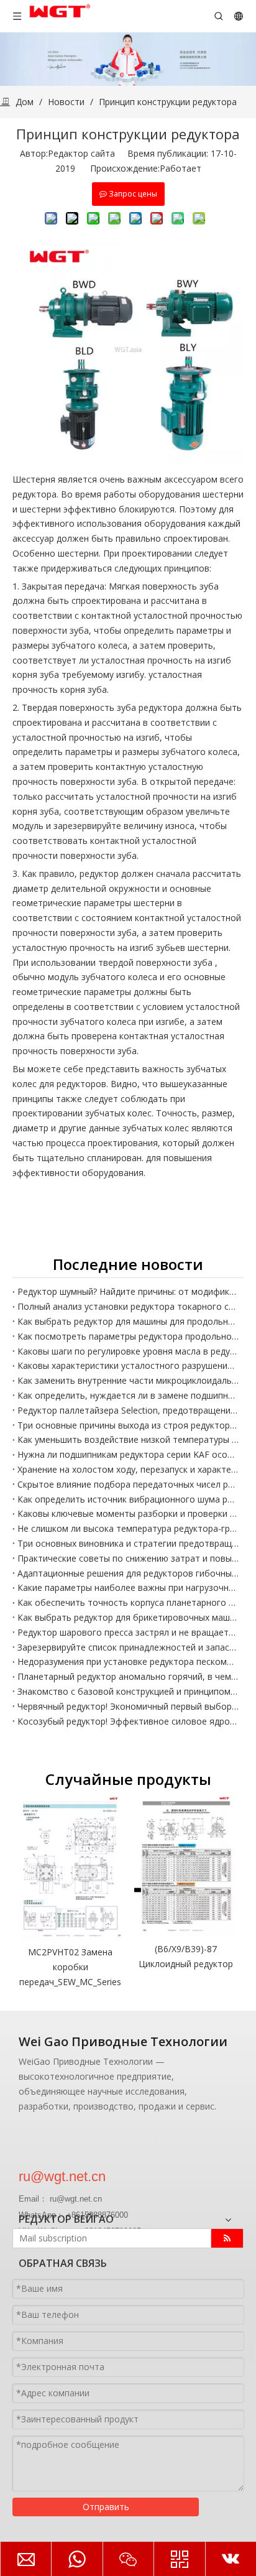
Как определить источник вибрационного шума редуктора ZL (128, 1499)
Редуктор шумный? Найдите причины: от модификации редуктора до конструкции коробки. (128, 1291)
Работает (181, 168)
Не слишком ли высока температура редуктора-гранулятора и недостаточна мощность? (128, 1528)
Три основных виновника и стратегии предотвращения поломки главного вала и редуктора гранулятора (128, 1543)
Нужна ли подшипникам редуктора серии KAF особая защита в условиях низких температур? (128, 1454)
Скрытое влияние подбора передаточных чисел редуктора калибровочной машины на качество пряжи (128, 1484)
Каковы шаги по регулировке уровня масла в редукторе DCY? (128, 1351)
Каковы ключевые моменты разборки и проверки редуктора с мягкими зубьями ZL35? (128, 1513)
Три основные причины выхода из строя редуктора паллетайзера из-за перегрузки (128, 1425)
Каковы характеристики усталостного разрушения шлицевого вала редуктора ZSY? (128, 1365)
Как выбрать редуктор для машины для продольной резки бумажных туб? (128, 1321)
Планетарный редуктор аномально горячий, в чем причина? (128, 1676)
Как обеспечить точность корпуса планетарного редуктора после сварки (128, 1602)
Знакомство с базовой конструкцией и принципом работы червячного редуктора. (128, 1691)
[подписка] (227, 2238)
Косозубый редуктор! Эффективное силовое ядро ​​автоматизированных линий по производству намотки (128, 1721)
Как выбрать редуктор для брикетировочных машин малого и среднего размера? (128, 1617)
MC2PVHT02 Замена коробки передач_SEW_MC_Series (70, 1967)
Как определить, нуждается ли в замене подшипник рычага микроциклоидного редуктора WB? (128, 1395)
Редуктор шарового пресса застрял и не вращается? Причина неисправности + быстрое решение (128, 1632)
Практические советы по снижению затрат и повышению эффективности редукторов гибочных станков (128, 1558)
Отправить (106, 2507)
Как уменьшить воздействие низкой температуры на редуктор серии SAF (128, 1439)
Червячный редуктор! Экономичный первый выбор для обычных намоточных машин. (128, 1706)
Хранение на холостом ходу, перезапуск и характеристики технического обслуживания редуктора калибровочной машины (128, 1469)
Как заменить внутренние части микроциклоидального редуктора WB (128, 1380)
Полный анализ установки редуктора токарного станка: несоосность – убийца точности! (128, 1306)
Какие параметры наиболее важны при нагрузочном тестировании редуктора (128, 1587)
